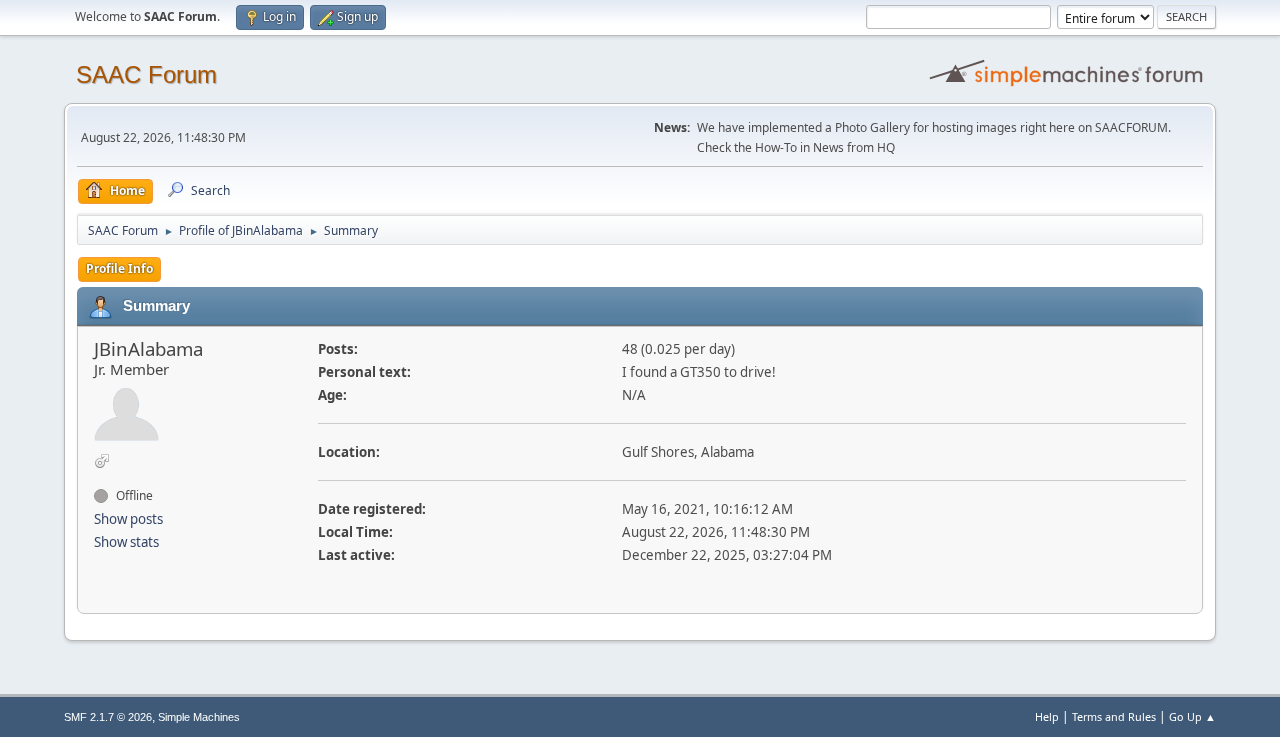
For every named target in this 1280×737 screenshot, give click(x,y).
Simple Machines (199, 717)
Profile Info (119, 268)
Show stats (126, 542)
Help (1047, 716)
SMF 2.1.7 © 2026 (108, 717)
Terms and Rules (1114, 716)
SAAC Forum (146, 74)
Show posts (128, 519)
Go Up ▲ (1192, 716)
